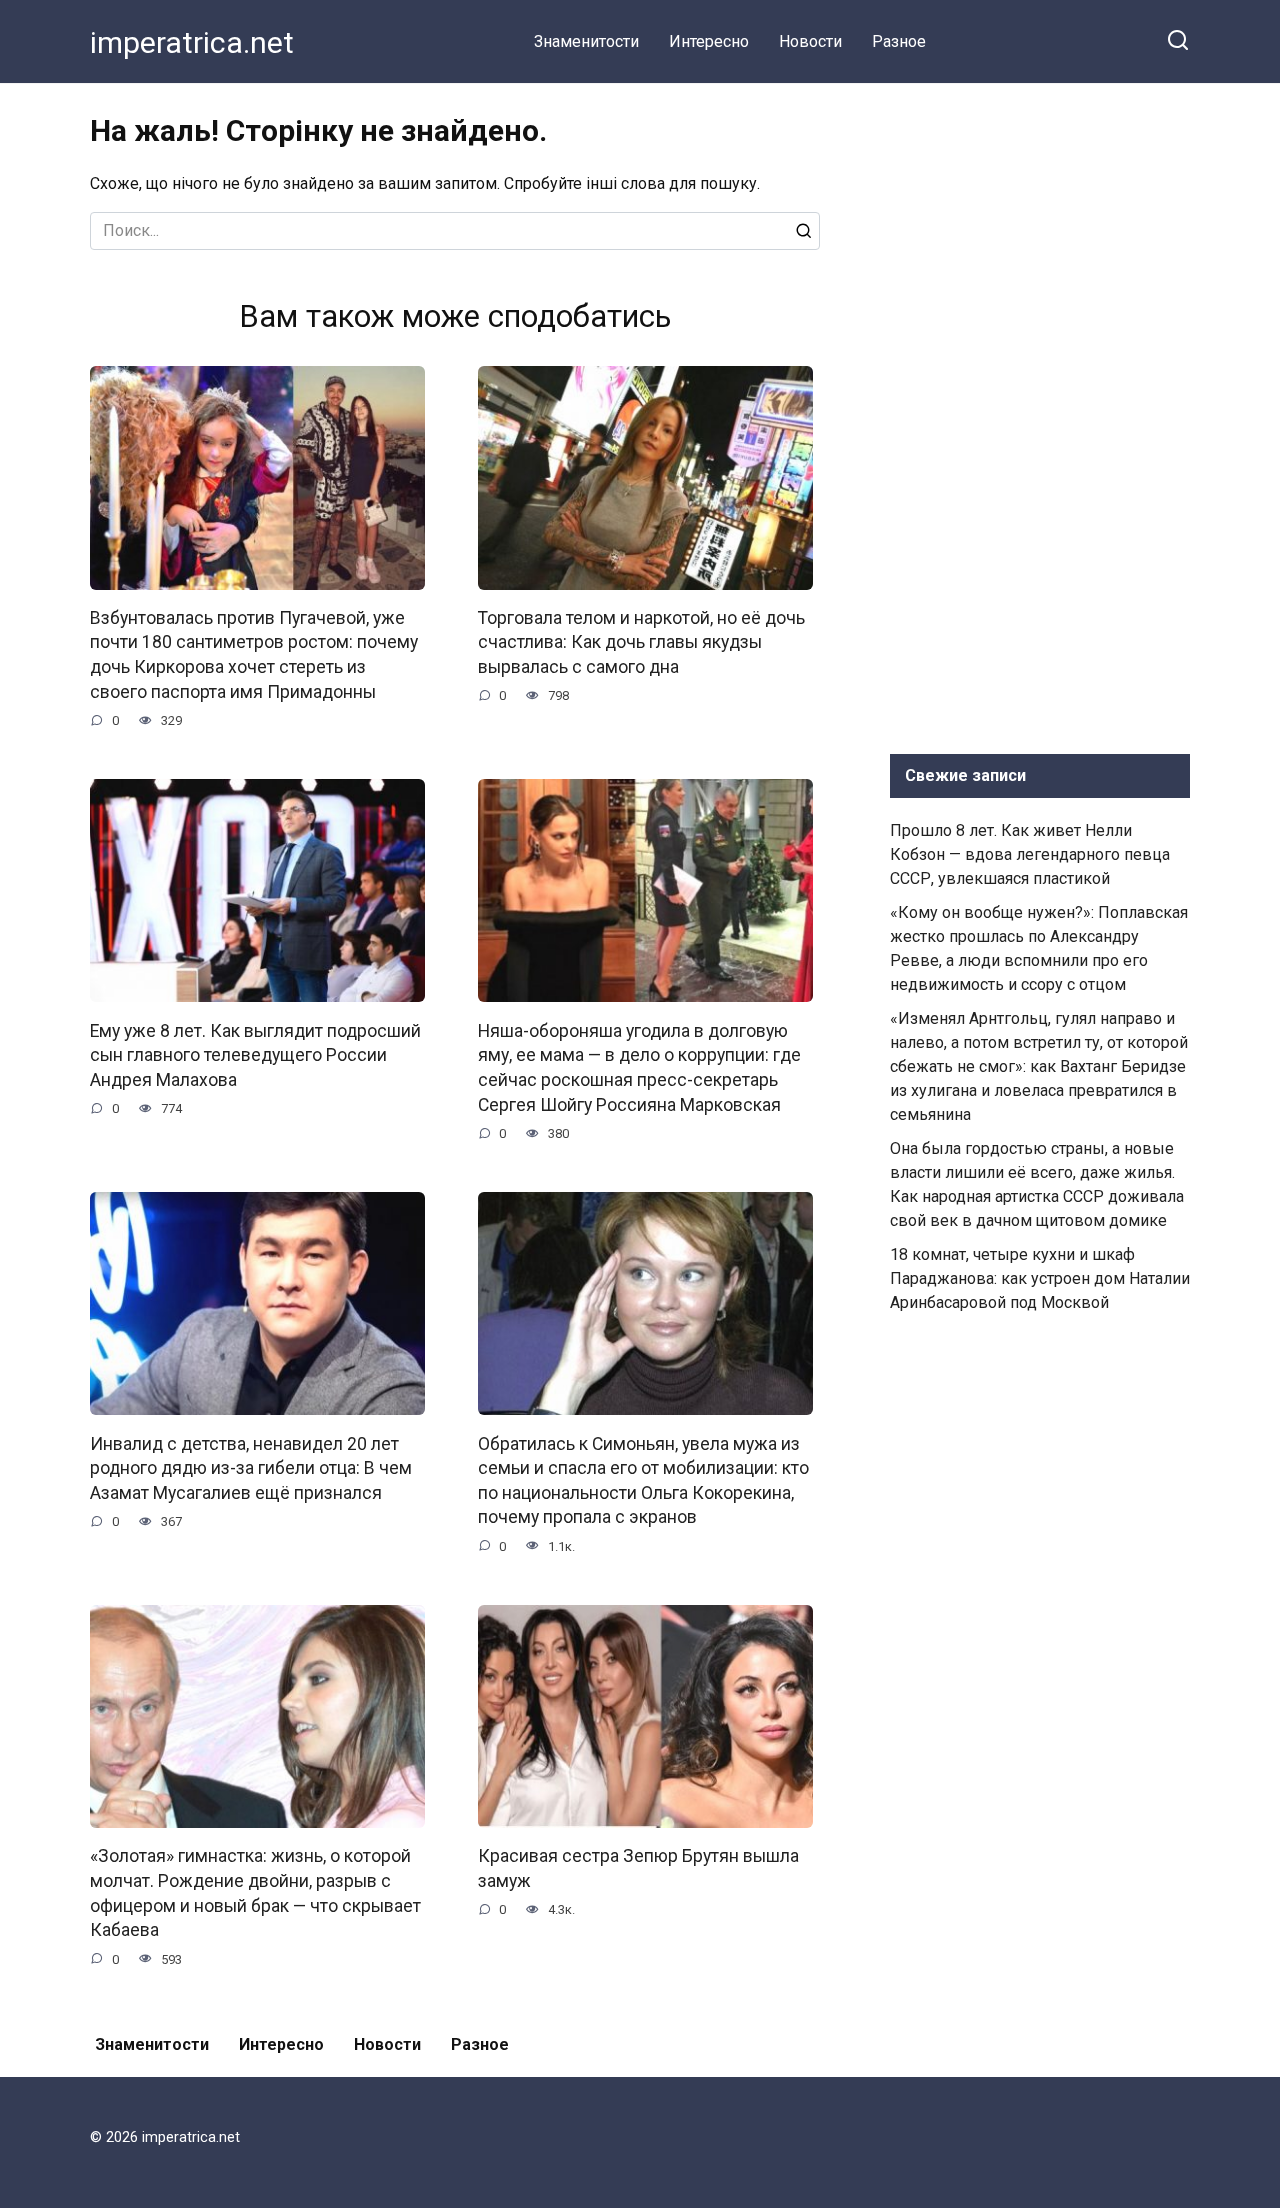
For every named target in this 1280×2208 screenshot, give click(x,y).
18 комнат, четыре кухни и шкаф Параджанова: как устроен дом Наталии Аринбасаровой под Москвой (1040, 1278)
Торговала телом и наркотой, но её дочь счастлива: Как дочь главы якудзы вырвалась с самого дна (641, 642)
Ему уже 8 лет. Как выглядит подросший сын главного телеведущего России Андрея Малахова (255, 1054)
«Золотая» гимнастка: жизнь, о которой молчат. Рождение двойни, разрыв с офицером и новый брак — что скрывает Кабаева (255, 1893)
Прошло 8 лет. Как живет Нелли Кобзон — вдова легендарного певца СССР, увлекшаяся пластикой (1030, 854)
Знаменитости (586, 41)
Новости (810, 41)
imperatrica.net (192, 42)
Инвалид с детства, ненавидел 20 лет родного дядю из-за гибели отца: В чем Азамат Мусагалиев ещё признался (251, 1467)
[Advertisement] (1040, 414)
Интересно (709, 41)
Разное (899, 41)
